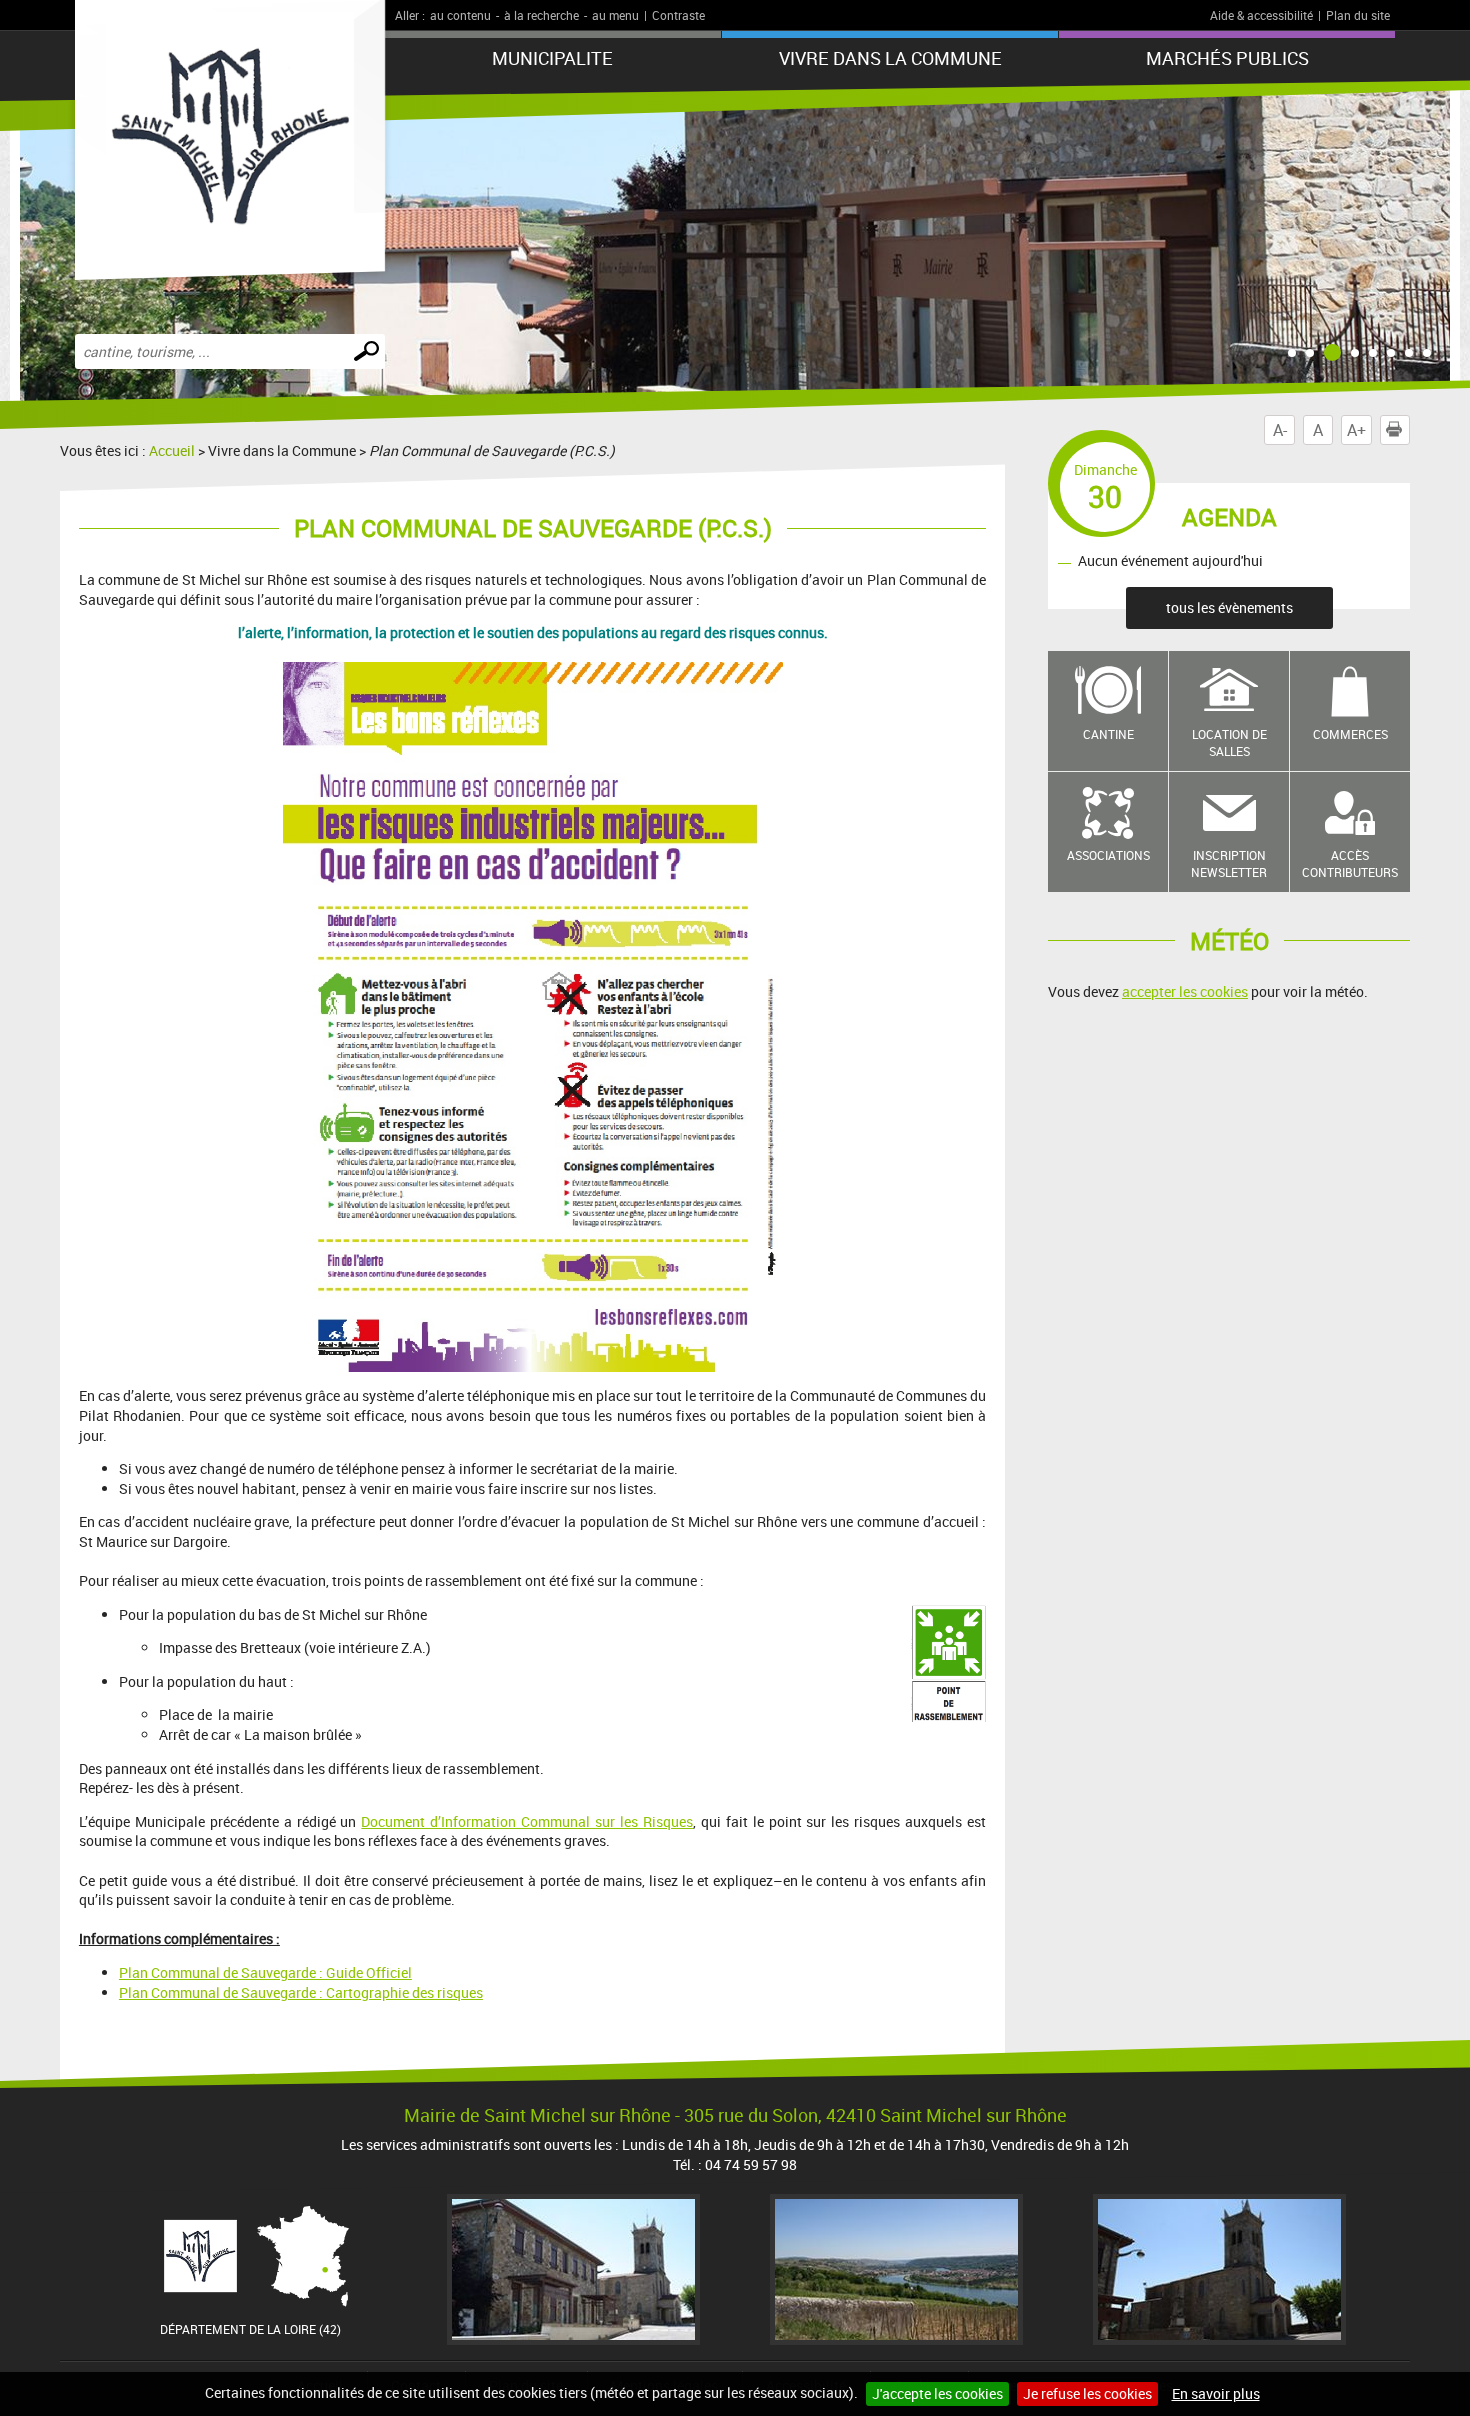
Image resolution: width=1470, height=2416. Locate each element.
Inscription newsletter (1229, 863)
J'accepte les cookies (937, 2393)
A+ (1356, 430)
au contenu (460, 15)
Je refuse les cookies (1087, 2393)
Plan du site (1358, 15)
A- (1280, 430)
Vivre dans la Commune (890, 58)
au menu (615, 15)
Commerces (1350, 734)
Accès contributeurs (1350, 863)
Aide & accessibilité (1261, 15)
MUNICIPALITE (552, 58)
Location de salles (1229, 742)
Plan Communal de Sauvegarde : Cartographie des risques (301, 1992)
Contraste (678, 15)
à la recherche (541, 15)
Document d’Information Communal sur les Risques (527, 1821)
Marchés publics (1227, 58)
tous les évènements (1229, 607)
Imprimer (1409, 430)
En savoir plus (1216, 2393)
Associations (1108, 855)
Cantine (1108, 734)
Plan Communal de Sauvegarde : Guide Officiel (265, 1972)
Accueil (172, 450)
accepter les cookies (1185, 991)
